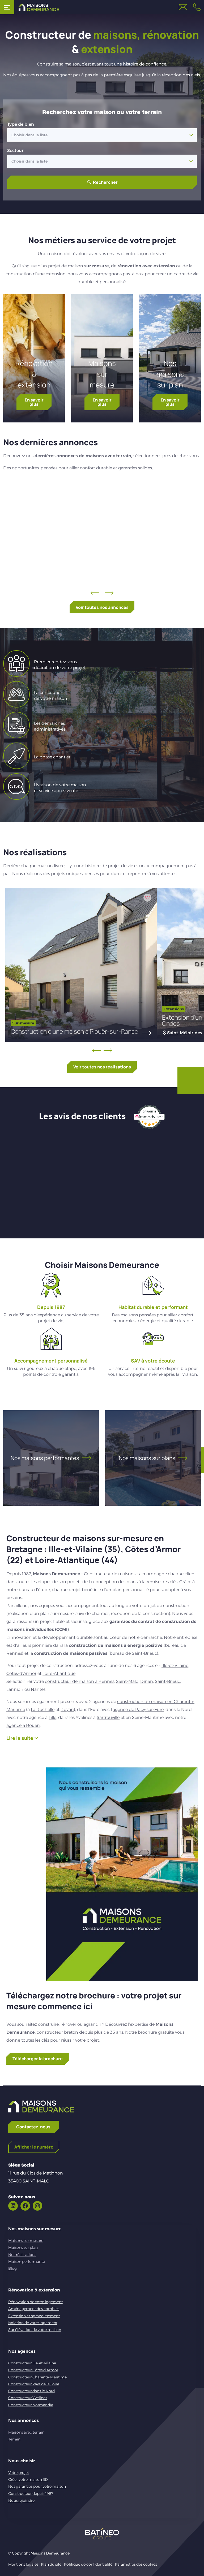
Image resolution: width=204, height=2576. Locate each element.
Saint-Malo (127, 1681)
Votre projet (19, 2473)
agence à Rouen (23, 1725)
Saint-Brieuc (167, 1681)
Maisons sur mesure (102, 374)
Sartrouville (108, 1717)
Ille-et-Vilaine (175, 1665)
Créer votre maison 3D (28, 2479)
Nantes (38, 1689)
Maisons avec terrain (26, 2432)
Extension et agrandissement (34, 2316)
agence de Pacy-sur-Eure (138, 1710)
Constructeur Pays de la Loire (34, 2384)
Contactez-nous (33, 2127)
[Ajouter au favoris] (139, 492)
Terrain (14, 2439)
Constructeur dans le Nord (31, 2391)
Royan (67, 1710)
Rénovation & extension (34, 374)
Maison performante (27, 2261)
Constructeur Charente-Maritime (37, 2377)
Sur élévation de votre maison (35, 2330)
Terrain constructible (91, 545)
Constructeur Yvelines (28, 2398)
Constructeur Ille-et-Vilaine (32, 2363)
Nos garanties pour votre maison (37, 2486)
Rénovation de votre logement (35, 2302)
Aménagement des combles (34, 2309)
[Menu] (7, 7)
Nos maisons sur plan (170, 374)
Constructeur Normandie (31, 2405)
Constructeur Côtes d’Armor (33, 2370)
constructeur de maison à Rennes (80, 1681)
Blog (12, 2268)
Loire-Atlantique (59, 1673)
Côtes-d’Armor (21, 1673)
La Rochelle (43, 1710)
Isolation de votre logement (33, 2323)
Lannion (15, 1689)
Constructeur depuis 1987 (31, 2494)
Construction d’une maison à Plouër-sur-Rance (74, 1031)
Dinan (147, 1681)
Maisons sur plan (23, 2247)
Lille (52, 1717)
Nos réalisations (22, 2255)
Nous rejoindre (21, 2500)
